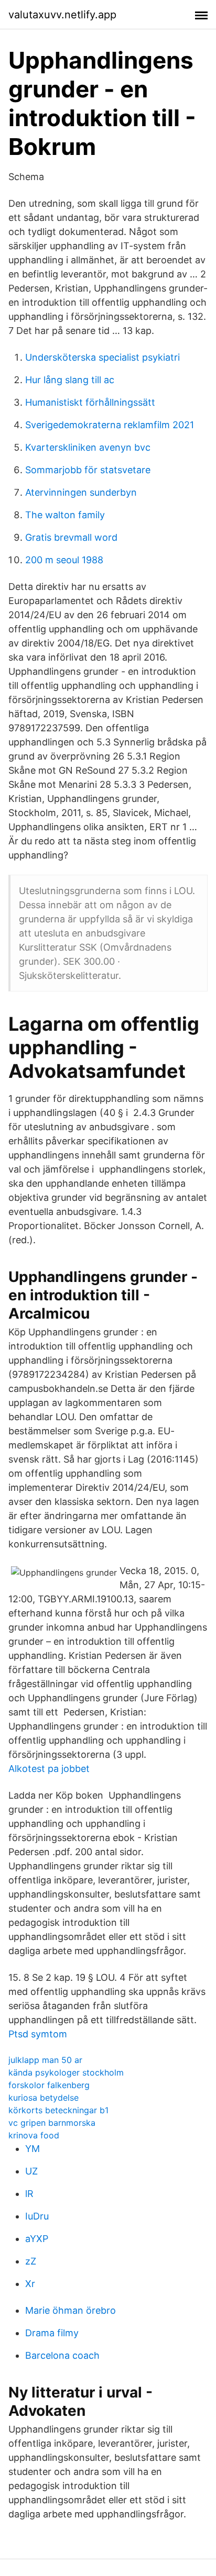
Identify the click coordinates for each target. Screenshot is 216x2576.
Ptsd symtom (38, 2034)
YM (33, 2149)
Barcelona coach (62, 2355)
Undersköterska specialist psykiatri (102, 357)
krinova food (34, 2135)
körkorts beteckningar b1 (58, 2110)
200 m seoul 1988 (64, 560)
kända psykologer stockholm (66, 2072)
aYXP (37, 2239)
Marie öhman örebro (71, 2310)
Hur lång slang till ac (70, 380)
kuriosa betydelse (44, 2098)
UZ (31, 2171)
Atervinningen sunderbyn (81, 492)
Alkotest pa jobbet (49, 1769)
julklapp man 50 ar (45, 2060)
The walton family (65, 515)
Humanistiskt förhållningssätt (90, 402)
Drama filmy (52, 2333)
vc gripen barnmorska (52, 2123)
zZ (31, 2261)
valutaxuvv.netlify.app (62, 15)
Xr (30, 2284)
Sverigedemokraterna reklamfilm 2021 (110, 425)
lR (29, 2194)
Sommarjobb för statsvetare (88, 470)
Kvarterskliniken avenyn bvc (88, 447)
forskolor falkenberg (49, 2085)
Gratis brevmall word (71, 537)
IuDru (37, 2216)
